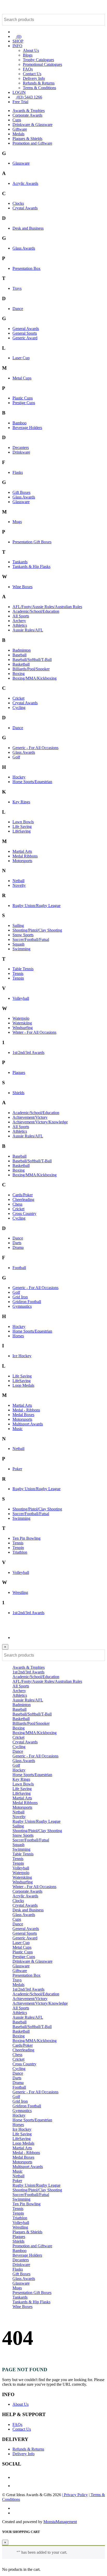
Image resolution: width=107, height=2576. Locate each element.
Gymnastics (22, 1306)
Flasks (18, 472)
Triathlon (20, 1552)
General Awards (26, 329)
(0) (18, 36)
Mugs (17, 522)
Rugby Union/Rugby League (36, 906)
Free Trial (20, 102)
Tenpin (18, 978)
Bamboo (19, 423)
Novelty (19, 885)
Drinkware (21, 452)
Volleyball (21, 998)
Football (19, 1268)
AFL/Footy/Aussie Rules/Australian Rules (47, 607)
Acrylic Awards (25, 183)
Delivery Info (34, 78)
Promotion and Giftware (32, 143)
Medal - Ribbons (26, 1410)
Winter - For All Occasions (34, 1032)
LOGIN (19, 92)
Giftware (20, 129)
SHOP (18, 41)
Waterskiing (22, 1023)
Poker (17, 1469)
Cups (17, 120)
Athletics (20, 625)
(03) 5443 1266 (29, 97)
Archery (19, 621)
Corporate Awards (27, 115)
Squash (18, 944)
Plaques (19, 1072)
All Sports (21, 616)
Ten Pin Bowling (26, 1538)
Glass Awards (24, 248)
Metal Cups (22, 378)
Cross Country (24, 1213)
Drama (18, 1247)
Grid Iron (20, 1297)
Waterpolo (21, 1018)
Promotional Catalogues (42, 64)
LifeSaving (22, 831)
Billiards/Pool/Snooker (31, 669)
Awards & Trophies (29, 111)
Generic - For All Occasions (35, 748)
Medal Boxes (23, 1415)
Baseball (19, 655)
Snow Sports (23, 935)
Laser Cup (21, 358)
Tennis (18, 973)
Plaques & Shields (27, 139)
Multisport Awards (28, 1424)
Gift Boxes (21, 492)
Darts (17, 1243)
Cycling (19, 708)
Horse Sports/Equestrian (32, 782)
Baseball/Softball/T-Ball (32, 660)
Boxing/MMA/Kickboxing (35, 678)
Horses (18, 1336)
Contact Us (32, 74)
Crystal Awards (25, 208)
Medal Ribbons (25, 856)
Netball (18, 881)
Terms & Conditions (39, 88)
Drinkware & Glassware (32, 125)
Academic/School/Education (36, 611)
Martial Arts (22, 851)
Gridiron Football (27, 1302)
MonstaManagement (60, 2522)
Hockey (19, 777)
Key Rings (21, 802)
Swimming (21, 949)
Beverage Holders (27, 428)
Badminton (22, 650)
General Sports (25, 333)
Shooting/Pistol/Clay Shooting (37, 930)
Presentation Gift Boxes (32, 542)
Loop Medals (23, 1385)
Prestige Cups (24, 403)
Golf (16, 757)
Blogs (28, 55)
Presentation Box (26, 268)
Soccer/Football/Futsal (31, 939)
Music (18, 1429)
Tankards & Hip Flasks (31, 566)
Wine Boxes (22, 587)
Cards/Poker (23, 1195)
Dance (18, 309)
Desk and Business (28, 228)
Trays (17, 288)
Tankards (20, 562)
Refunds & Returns (39, 83)
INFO (17, 46)
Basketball (21, 664)
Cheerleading (23, 1199)
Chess (17, 1204)
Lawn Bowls (23, 822)
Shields (18, 1093)
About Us (31, 50)
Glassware (21, 163)
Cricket (18, 698)
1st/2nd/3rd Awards (28, 1053)
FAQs (28, 69)
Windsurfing (23, 1028)
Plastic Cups (23, 398)
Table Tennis (23, 969)
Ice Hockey (22, 1356)
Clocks (18, 203)
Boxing (19, 674)
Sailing (18, 925)
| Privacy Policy (75, 2495)
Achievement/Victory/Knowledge (40, 1122)
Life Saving (22, 826)
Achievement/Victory (30, 1117)
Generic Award (25, 338)
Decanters (21, 448)
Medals (18, 134)
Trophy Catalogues (38, 60)
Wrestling (20, 1592)
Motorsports (22, 861)
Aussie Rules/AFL (28, 630)
